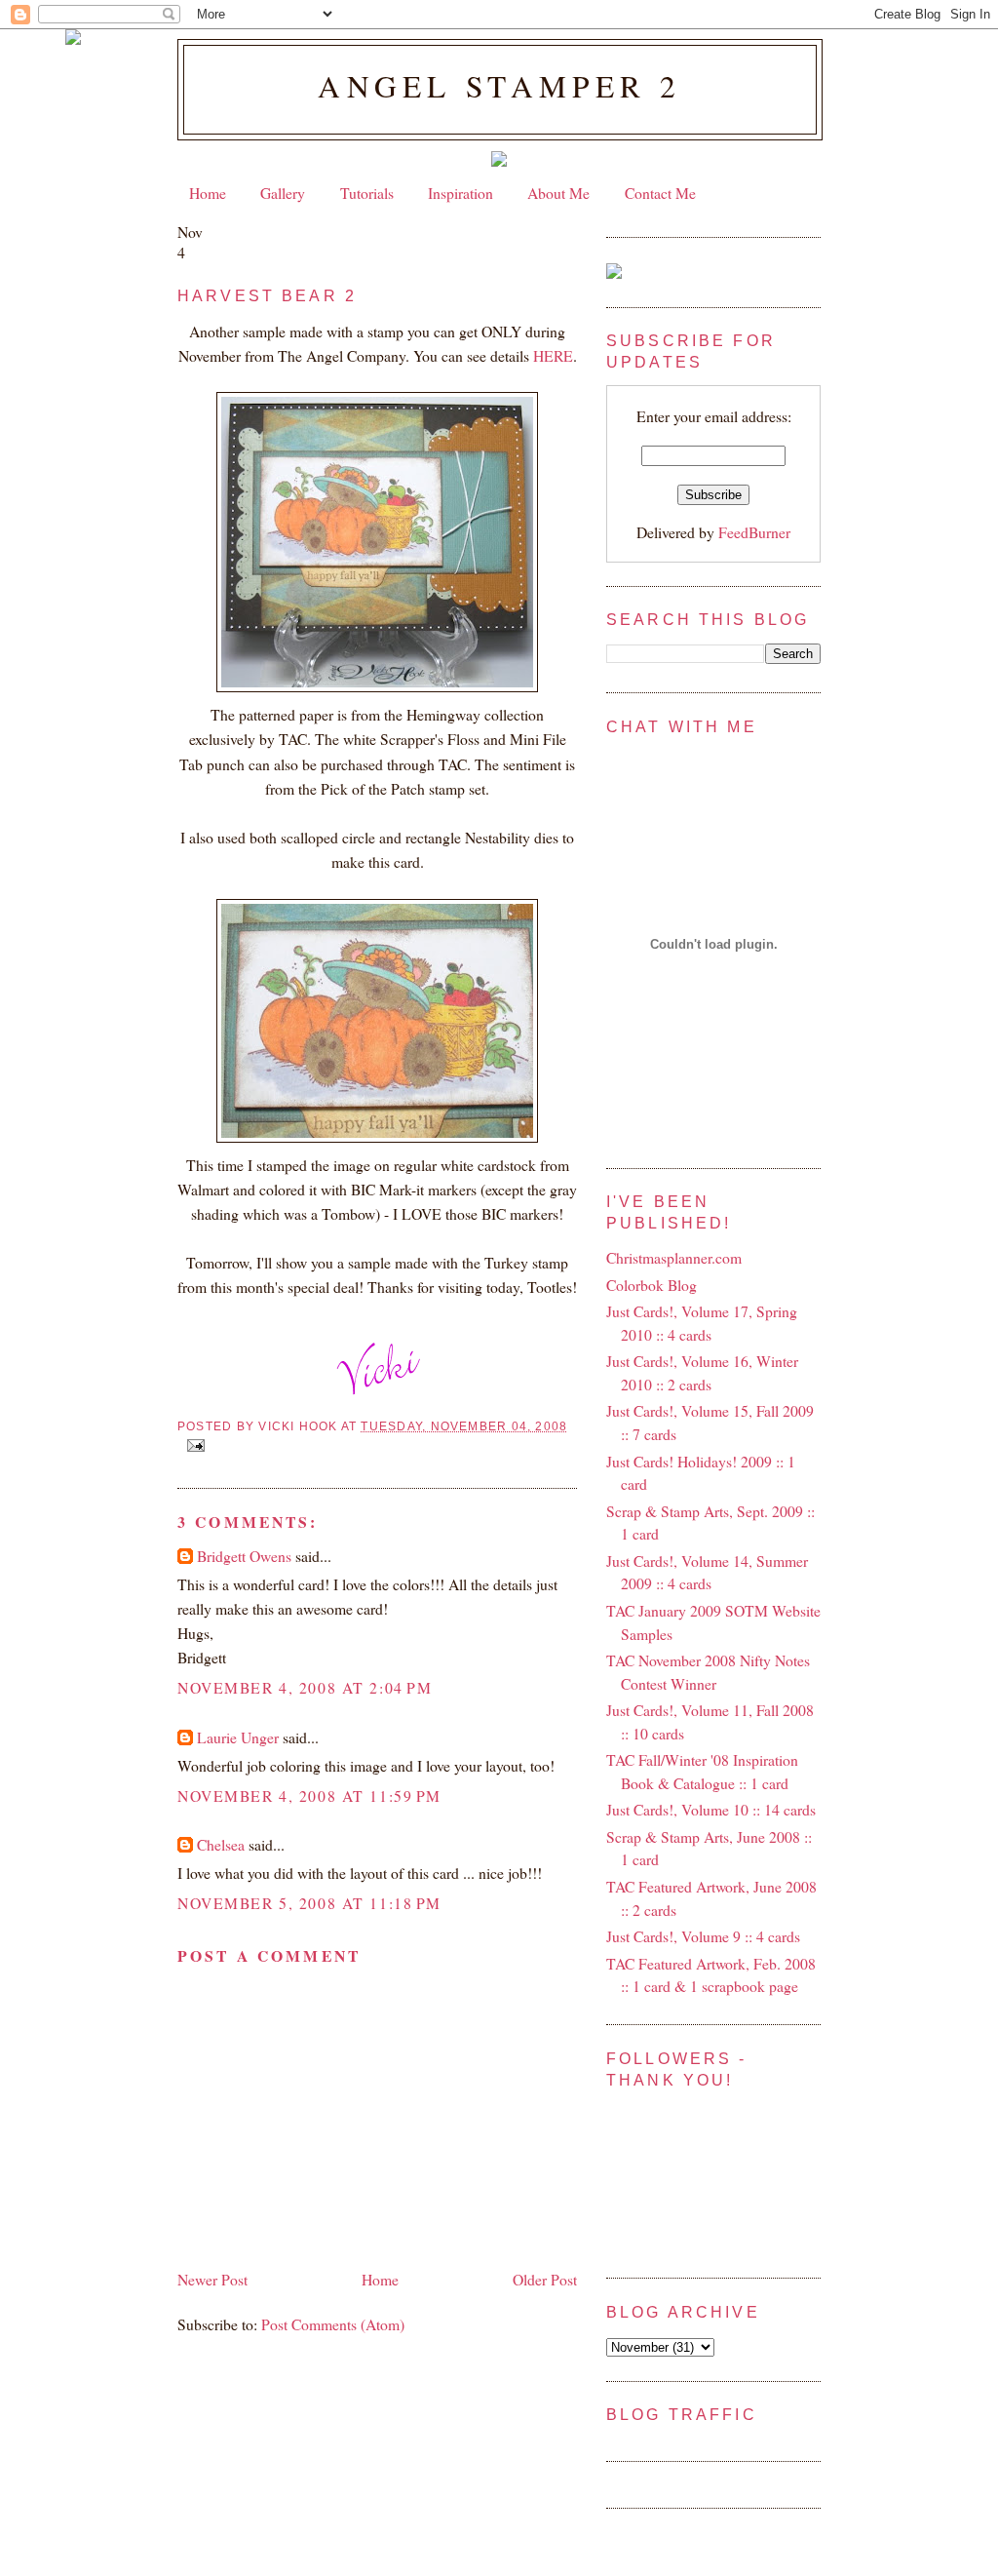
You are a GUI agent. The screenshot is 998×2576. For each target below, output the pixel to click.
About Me (558, 193)
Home (208, 193)
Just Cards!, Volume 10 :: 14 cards (711, 1809)
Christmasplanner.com (674, 1257)
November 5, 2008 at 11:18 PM (309, 1903)
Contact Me (660, 193)
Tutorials (367, 193)
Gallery (283, 193)
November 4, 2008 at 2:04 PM (305, 1687)
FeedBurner (754, 532)
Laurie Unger (238, 1737)
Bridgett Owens (244, 1556)
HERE (553, 355)
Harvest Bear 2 (267, 296)
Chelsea (221, 1844)
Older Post (545, 2279)
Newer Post (212, 2279)
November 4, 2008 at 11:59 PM (309, 1795)
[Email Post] (193, 1445)
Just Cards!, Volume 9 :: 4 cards (703, 1936)
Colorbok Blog (652, 1285)
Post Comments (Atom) (333, 2324)
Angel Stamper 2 (499, 86)
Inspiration (461, 193)
